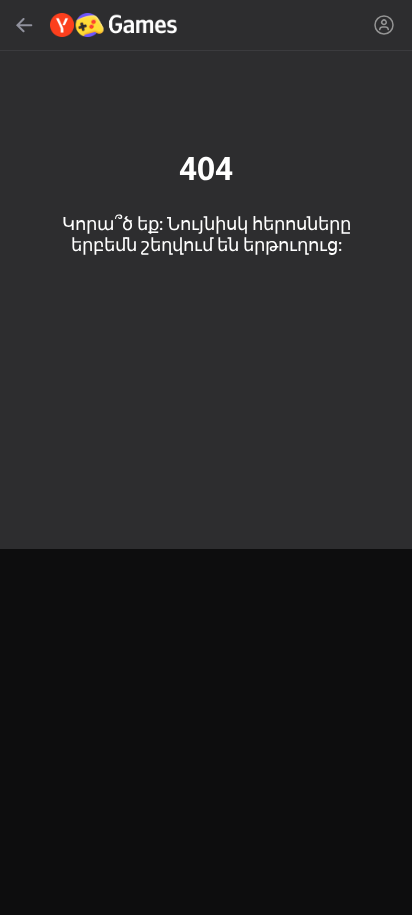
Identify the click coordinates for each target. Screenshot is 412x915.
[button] (206, 457)
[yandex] (114, 25)
